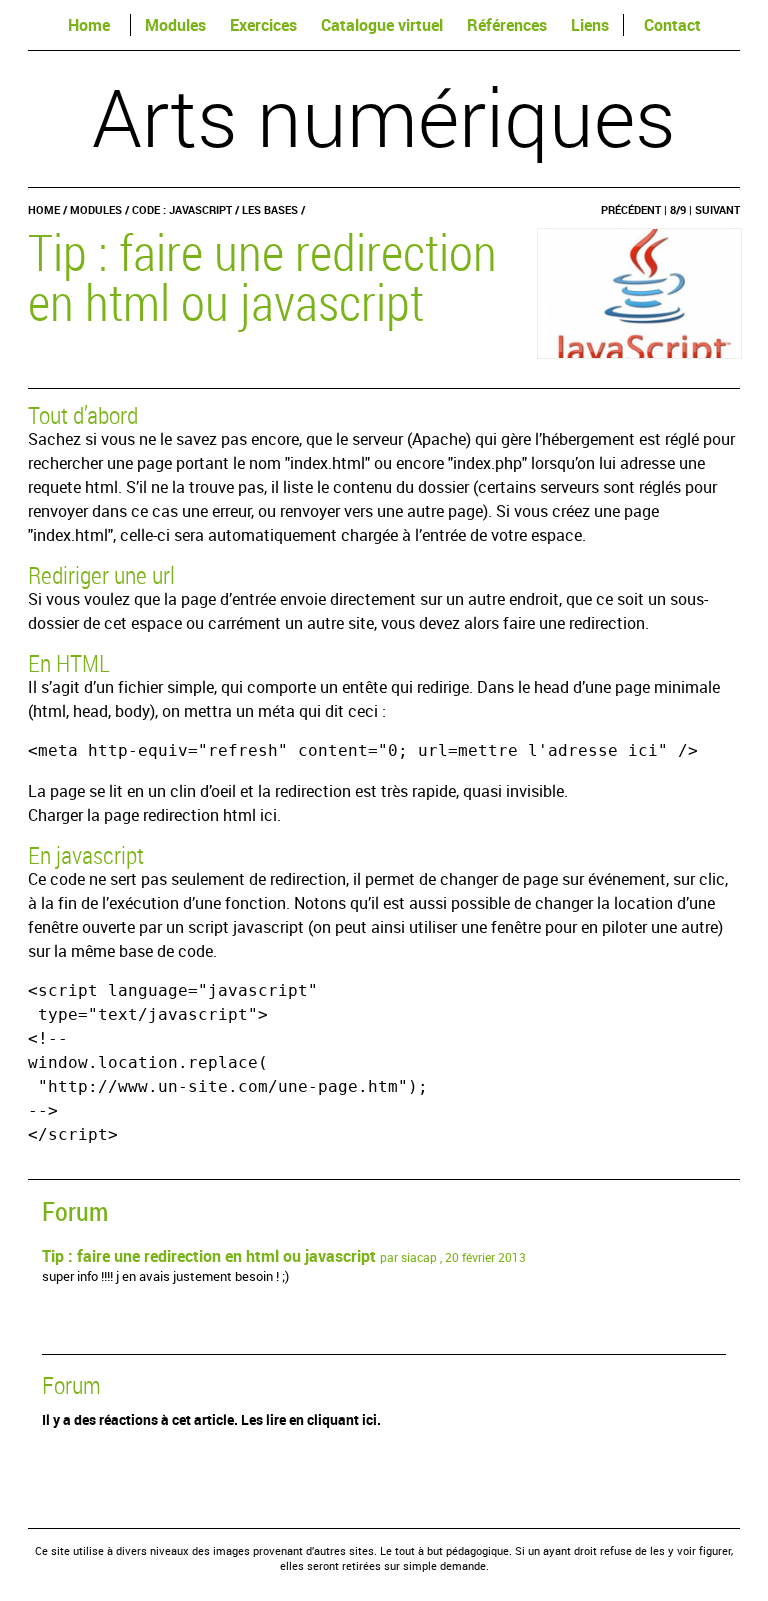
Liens (590, 25)
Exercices (263, 25)
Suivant (717, 209)
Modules (175, 25)
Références (507, 25)
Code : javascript (182, 209)
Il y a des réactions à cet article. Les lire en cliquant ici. (211, 1419)
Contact (672, 25)
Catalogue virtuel (382, 25)
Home (89, 25)
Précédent (631, 209)
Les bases (270, 209)
